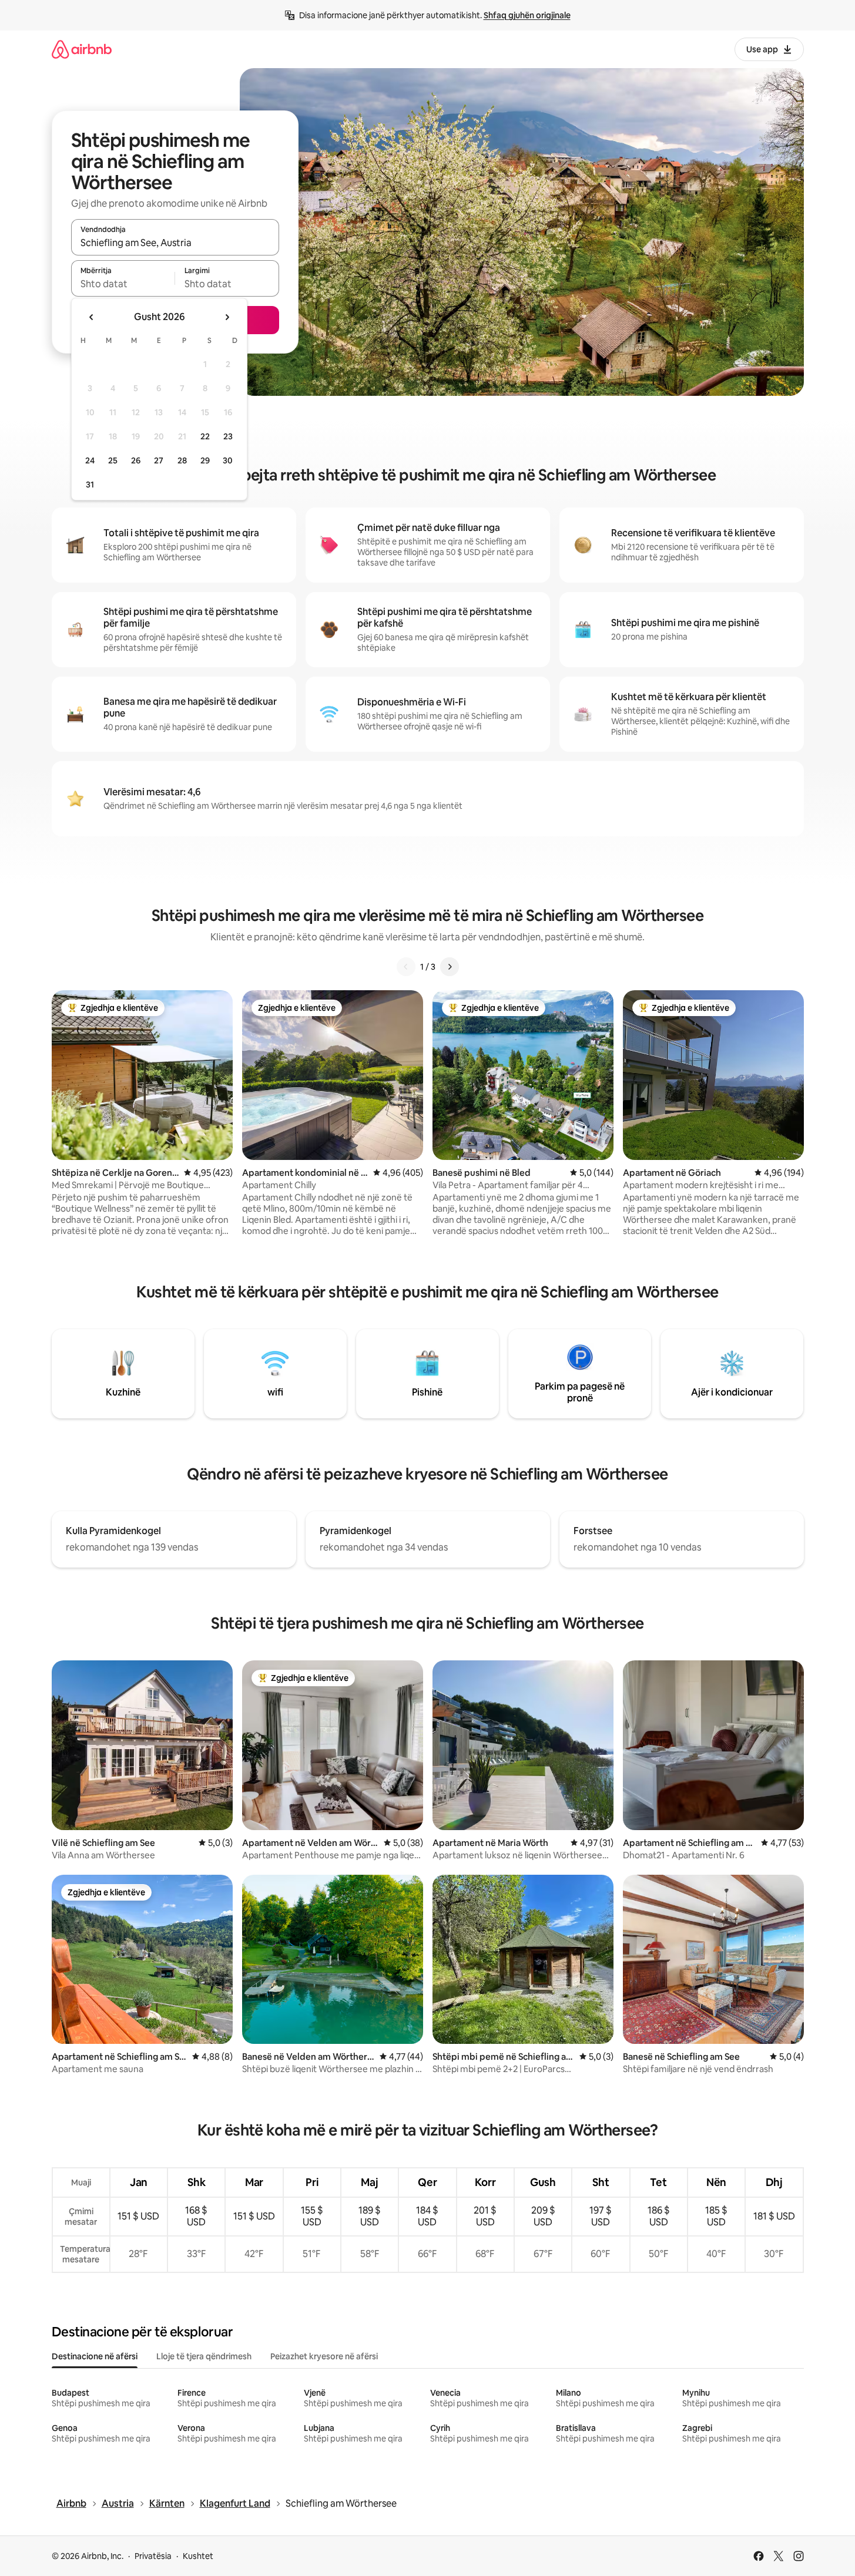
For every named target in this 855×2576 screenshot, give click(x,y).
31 (90, 485)
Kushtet (198, 2556)
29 (205, 460)
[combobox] (175, 243)
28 (182, 460)
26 (136, 460)
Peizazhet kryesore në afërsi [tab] (324, 2356)
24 (90, 460)
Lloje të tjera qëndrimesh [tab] (204, 2356)
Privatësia (153, 2556)
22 (205, 436)
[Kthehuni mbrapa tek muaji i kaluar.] (92, 317)
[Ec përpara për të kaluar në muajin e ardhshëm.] (227, 317)
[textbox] (123, 284)
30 (228, 460)
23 (228, 436)
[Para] (450, 967)
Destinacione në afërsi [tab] (95, 2356)
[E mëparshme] (406, 967)
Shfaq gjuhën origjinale (527, 15)
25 (113, 460)
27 (159, 460)
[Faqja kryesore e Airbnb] (82, 49)
